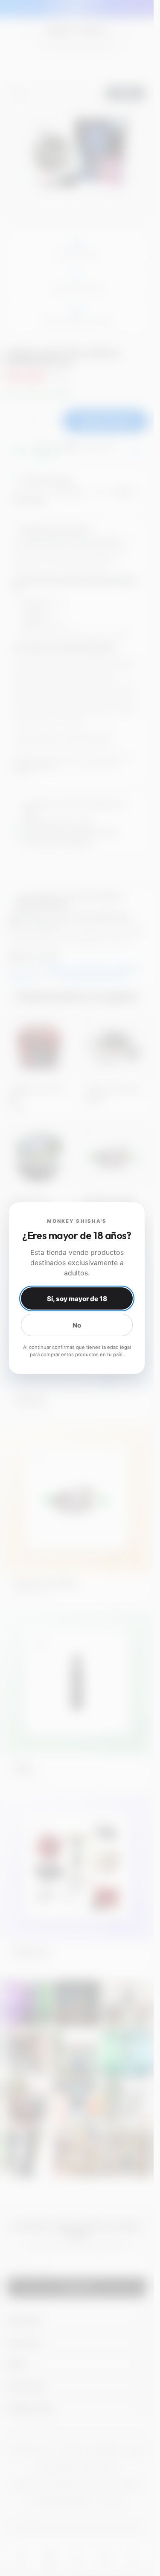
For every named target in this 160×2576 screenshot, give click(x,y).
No (77, 1325)
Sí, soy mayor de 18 (77, 1299)
